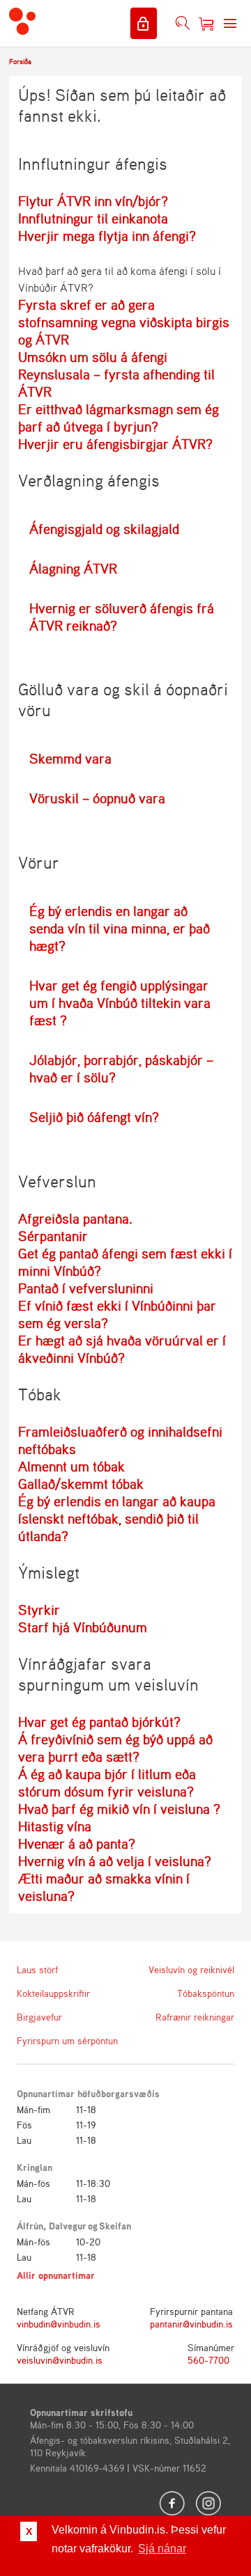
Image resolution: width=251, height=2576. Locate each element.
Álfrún (30, 2226)
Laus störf (37, 1969)
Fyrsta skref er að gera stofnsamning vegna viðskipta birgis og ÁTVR (124, 322)
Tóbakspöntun (206, 1993)
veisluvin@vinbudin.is (60, 2360)
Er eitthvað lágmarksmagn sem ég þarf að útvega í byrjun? (119, 418)
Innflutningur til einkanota (93, 218)
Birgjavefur (39, 2017)
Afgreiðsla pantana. (75, 1218)
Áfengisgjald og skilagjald (104, 529)
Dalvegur (68, 2226)
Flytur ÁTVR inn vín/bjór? (93, 201)
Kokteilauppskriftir (53, 1993)
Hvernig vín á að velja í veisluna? (115, 1861)
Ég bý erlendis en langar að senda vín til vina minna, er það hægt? (120, 928)
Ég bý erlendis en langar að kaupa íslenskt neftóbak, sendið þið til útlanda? (117, 1518)
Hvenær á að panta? (77, 1843)
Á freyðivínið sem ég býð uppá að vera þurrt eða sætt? (115, 1748)
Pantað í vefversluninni (86, 1288)
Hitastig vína (55, 1826)
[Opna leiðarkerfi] (230, 24)
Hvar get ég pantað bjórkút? (99, 1722)
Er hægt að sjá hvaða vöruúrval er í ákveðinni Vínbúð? (122, 1349)
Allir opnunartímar (56, 2275)
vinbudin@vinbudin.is (59, 2324)
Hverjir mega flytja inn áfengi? (107, 236)
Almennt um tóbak (71, 1466)
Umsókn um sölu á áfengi (93, 357)
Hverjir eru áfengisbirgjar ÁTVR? (115, 444)
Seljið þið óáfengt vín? (94, 1117)
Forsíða (20, 61)
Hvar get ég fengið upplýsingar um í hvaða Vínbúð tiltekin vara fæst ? (120, 1003)
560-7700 (208, 2360)
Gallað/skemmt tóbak (81, 1484)
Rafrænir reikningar (195, 2017)
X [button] (29, 2531)
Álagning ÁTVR (73, 568)
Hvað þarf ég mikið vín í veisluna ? (119, 1809)
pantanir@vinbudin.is (191, 2324)
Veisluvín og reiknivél (191, 1969)
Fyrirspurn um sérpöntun (66, 2040)
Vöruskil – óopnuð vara (97, 798)
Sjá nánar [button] (162, 2549)
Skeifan (115, 2226)
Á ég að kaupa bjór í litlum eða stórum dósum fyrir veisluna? (107, 1783)
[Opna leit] (183, 24)
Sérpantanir (53, 1236)
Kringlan (35, 2167)
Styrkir (39, 1610)
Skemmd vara (70, 758)
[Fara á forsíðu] (22, 23)
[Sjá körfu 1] (206, 24)
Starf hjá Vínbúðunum (83, 1627)
